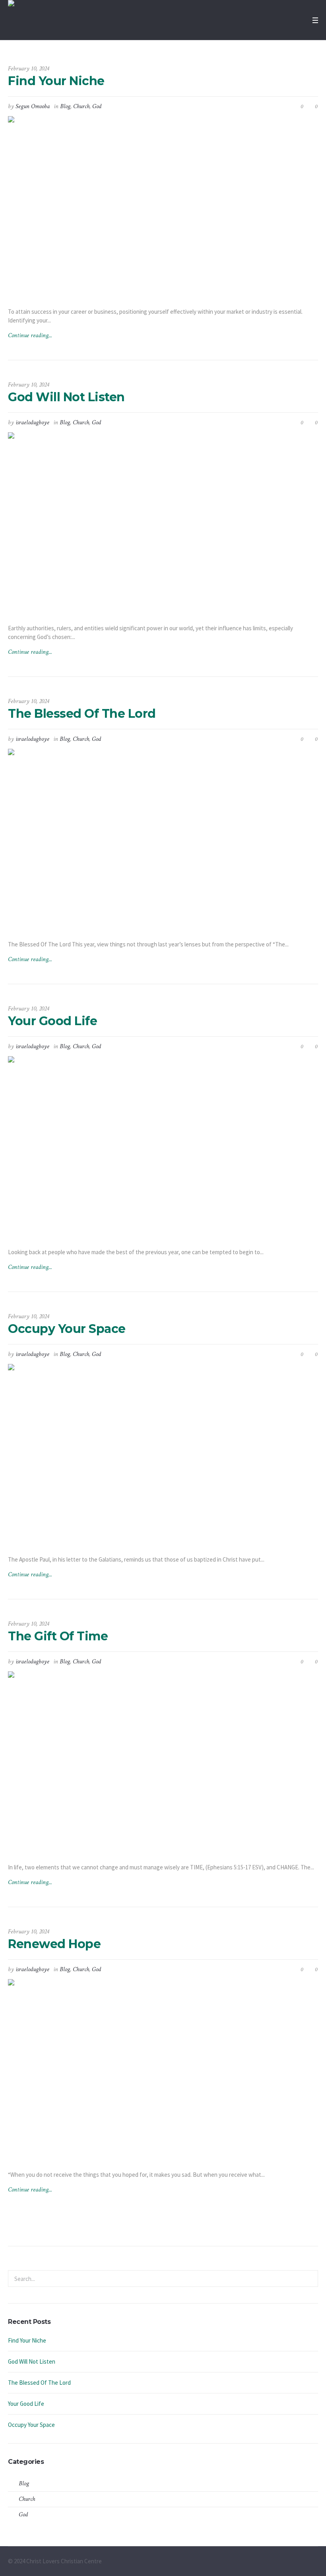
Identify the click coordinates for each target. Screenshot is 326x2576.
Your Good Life (52, 1021)
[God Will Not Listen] (163, 522)
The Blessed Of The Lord (82, 714)
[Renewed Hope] (163, 2068)
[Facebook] (285, 2562)
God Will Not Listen (66, 397)
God (97, 106)
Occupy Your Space (67, 1329)
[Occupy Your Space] (163, 1453)
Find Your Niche (56, 81)
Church (81, 106)
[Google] (295, 2562)
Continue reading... (30, 335)
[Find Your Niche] (163, 205)
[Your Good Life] (163, 1146)
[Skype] (313, 2562)
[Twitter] (304, 2562)
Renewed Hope (54, 1944)
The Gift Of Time (58, 1636)
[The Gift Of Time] (163, 1761)
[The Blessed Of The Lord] (163, 838)
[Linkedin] (276, 2562)
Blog (65, 106)
